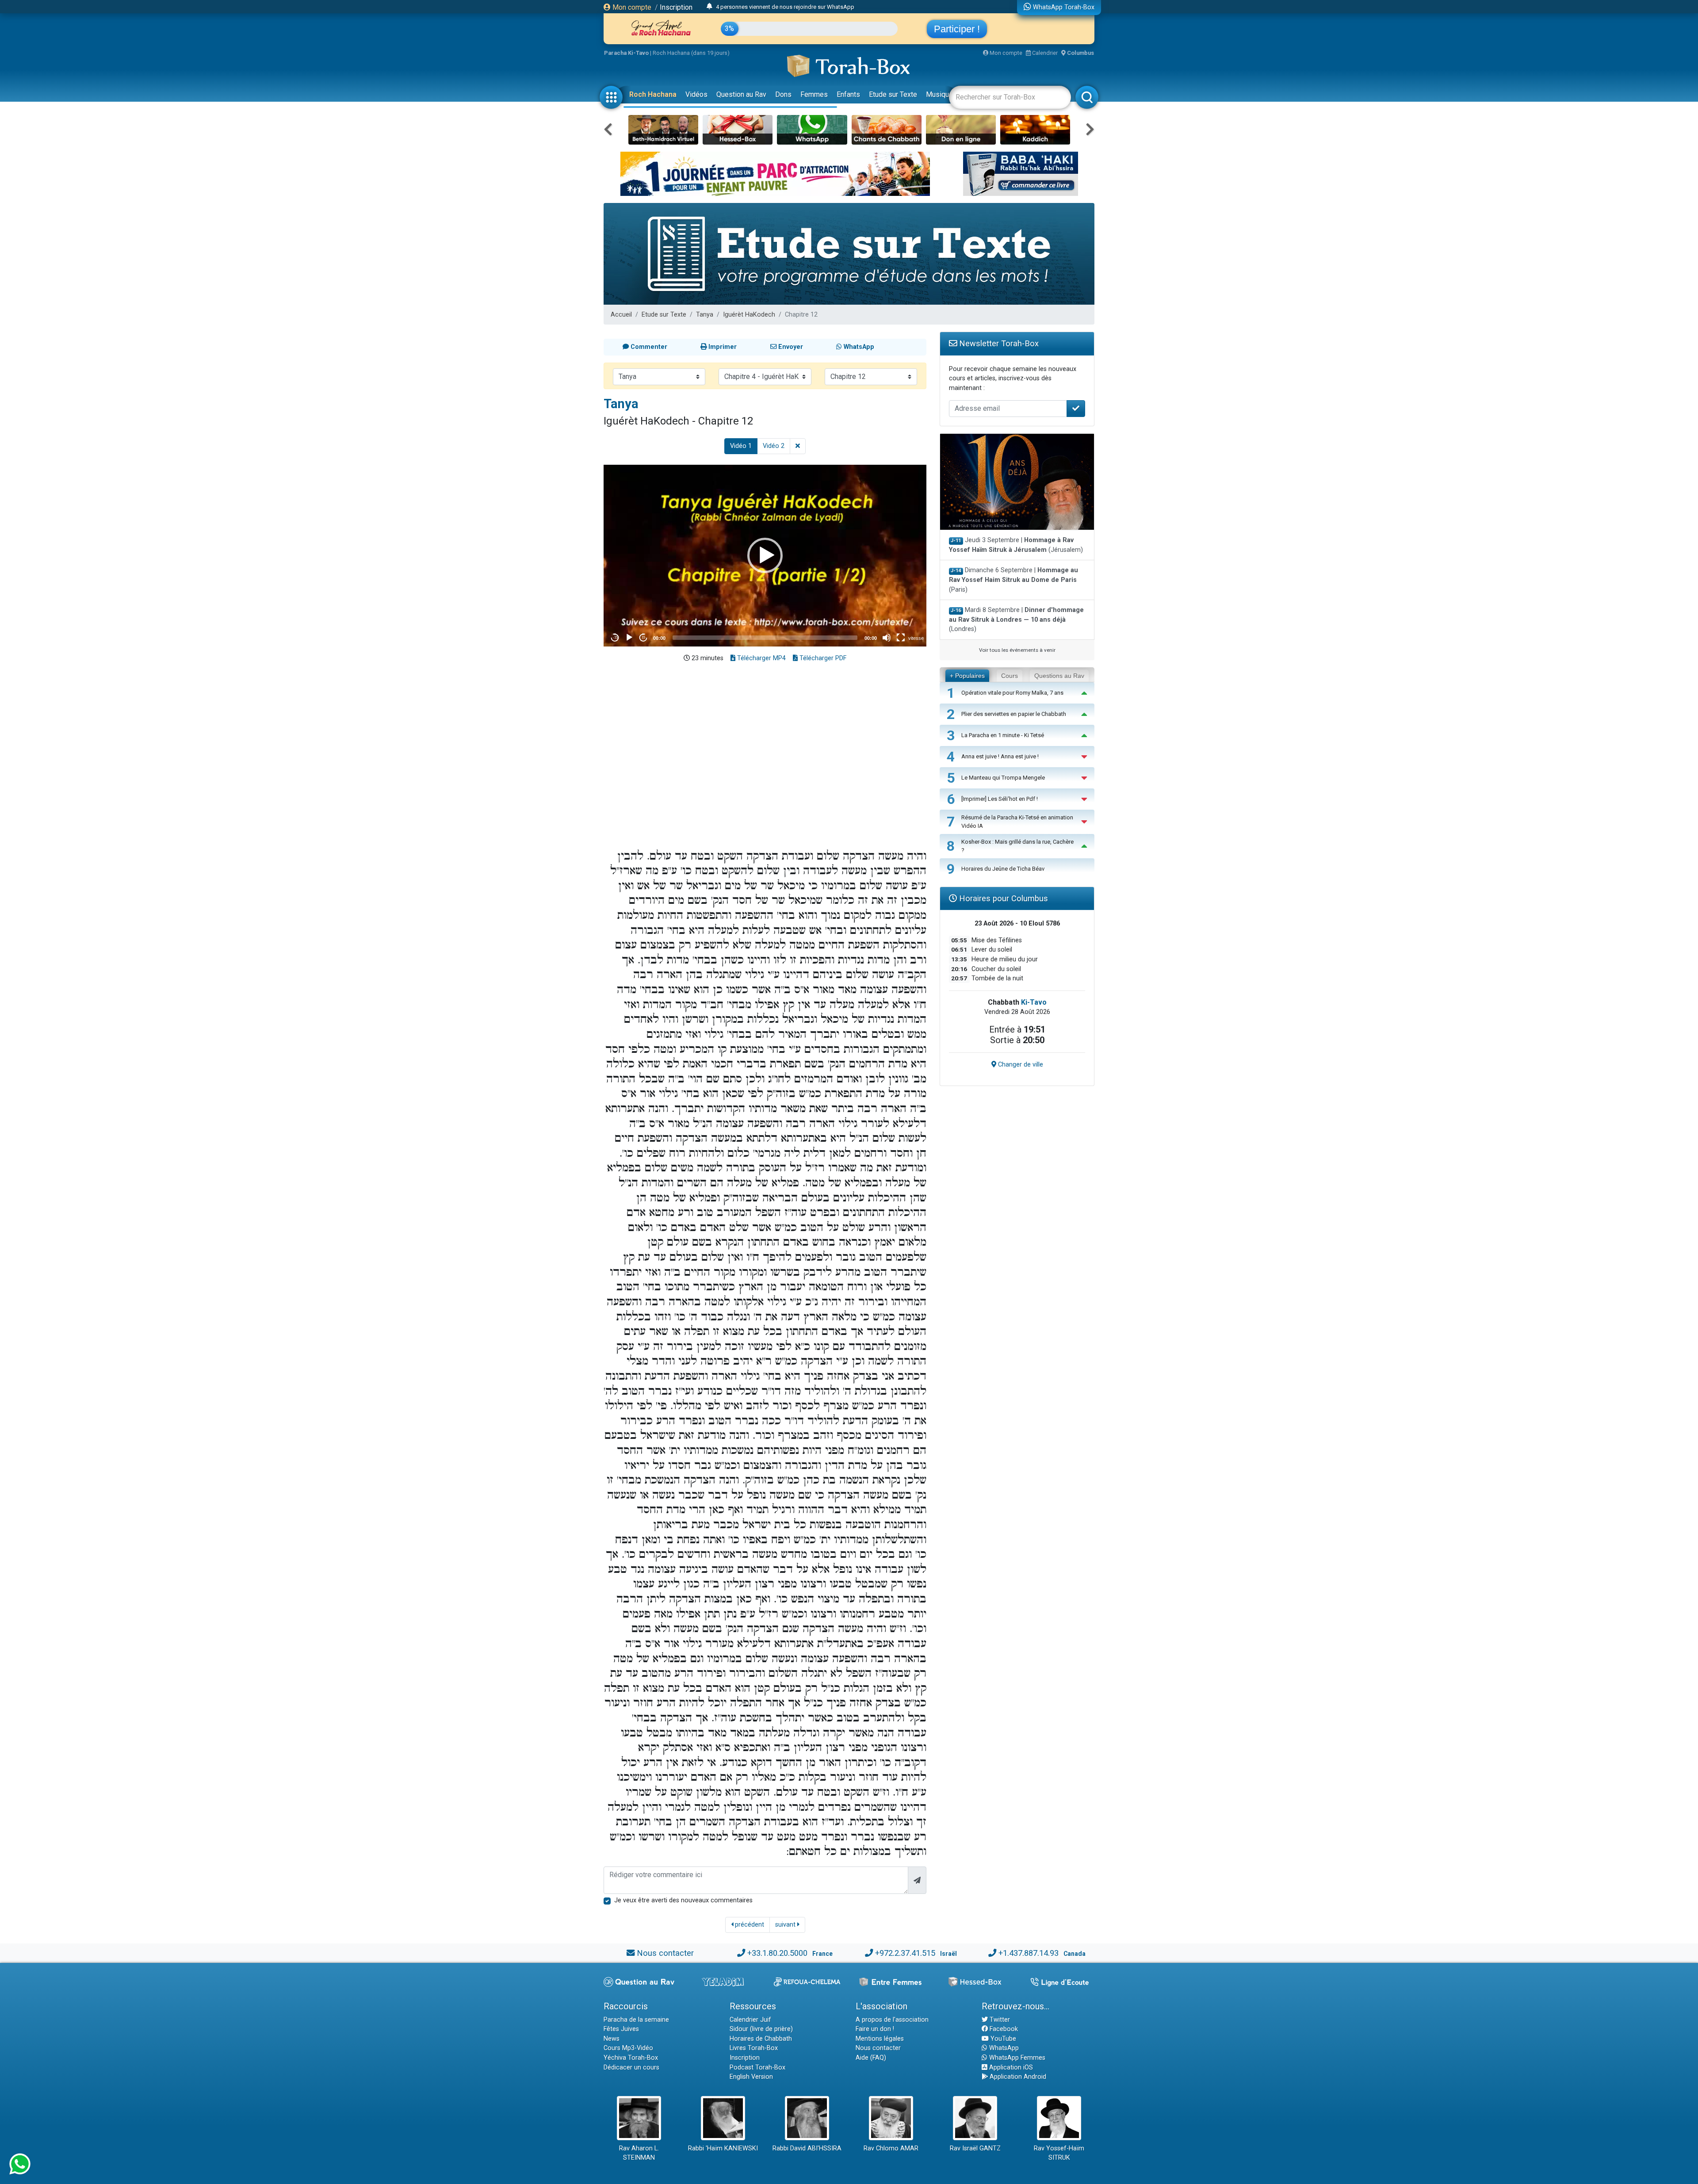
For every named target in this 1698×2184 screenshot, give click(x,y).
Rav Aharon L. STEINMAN (639, 2153)
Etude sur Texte (893, 94)
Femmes (814, 94)
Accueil (621, 315)
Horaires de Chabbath (761, 2039)
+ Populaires (967, 676)
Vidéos (696, 94)
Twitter (999, 2020)
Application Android (1017, 2077)
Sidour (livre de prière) (761, 2029)
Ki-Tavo (1034, 1002)
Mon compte (631, 7)
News (612, 2039)
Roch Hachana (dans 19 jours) (691, 53)
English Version (751, 2077)
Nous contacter (665, 1953)
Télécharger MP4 (761, 658)
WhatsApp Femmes (1016, 2058)
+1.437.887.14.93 (1029, 1953)
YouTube (1002, 2039)
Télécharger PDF (822, 658)
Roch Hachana (653, 94)
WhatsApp (1003, 2048)
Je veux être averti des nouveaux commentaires (683, 1900)
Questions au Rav (1059, 676)
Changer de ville (1020, 1065)
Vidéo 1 (741, 446)
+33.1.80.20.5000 (777, 1953)
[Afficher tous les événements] (709, 7)
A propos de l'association (892, 2020)
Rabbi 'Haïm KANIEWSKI (723, 2148)
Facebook (1003, 2029)
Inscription (676, 7)
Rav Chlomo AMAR (891, 2148)
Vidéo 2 (774, 446)
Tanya (705, 315)
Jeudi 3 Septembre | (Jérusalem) (1016, 545)
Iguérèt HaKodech (749, 315)
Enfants (848, 94)
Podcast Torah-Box (757, 2067)
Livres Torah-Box (754, 2048)
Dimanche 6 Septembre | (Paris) (1013, 580)
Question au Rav (741, 94)
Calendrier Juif (750, 2020)
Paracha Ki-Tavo (626, 53)
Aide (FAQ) (871, 2058)
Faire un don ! (875, 2029)
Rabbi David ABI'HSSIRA (807, 2148)
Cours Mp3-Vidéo (628, 2048)
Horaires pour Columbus (1002, 898)
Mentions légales (880, 2039)
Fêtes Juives (621, 2029)
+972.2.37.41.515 (905, 1953)
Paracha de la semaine (636, 2020)
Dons (783, 94)
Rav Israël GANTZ (975, 2148)
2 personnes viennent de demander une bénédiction (782, 7)
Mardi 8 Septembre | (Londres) (1016, 620)
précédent (749, 1925)
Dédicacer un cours (631, 2067)
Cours (1010, 676)
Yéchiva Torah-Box (631, 2058)
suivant (786, 1925)
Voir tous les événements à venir (1017, 650)
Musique (939, 94)
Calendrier (1044, 53)
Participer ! (957, 29)
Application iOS (1010, 2067)
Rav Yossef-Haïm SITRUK (1059, 2153)
